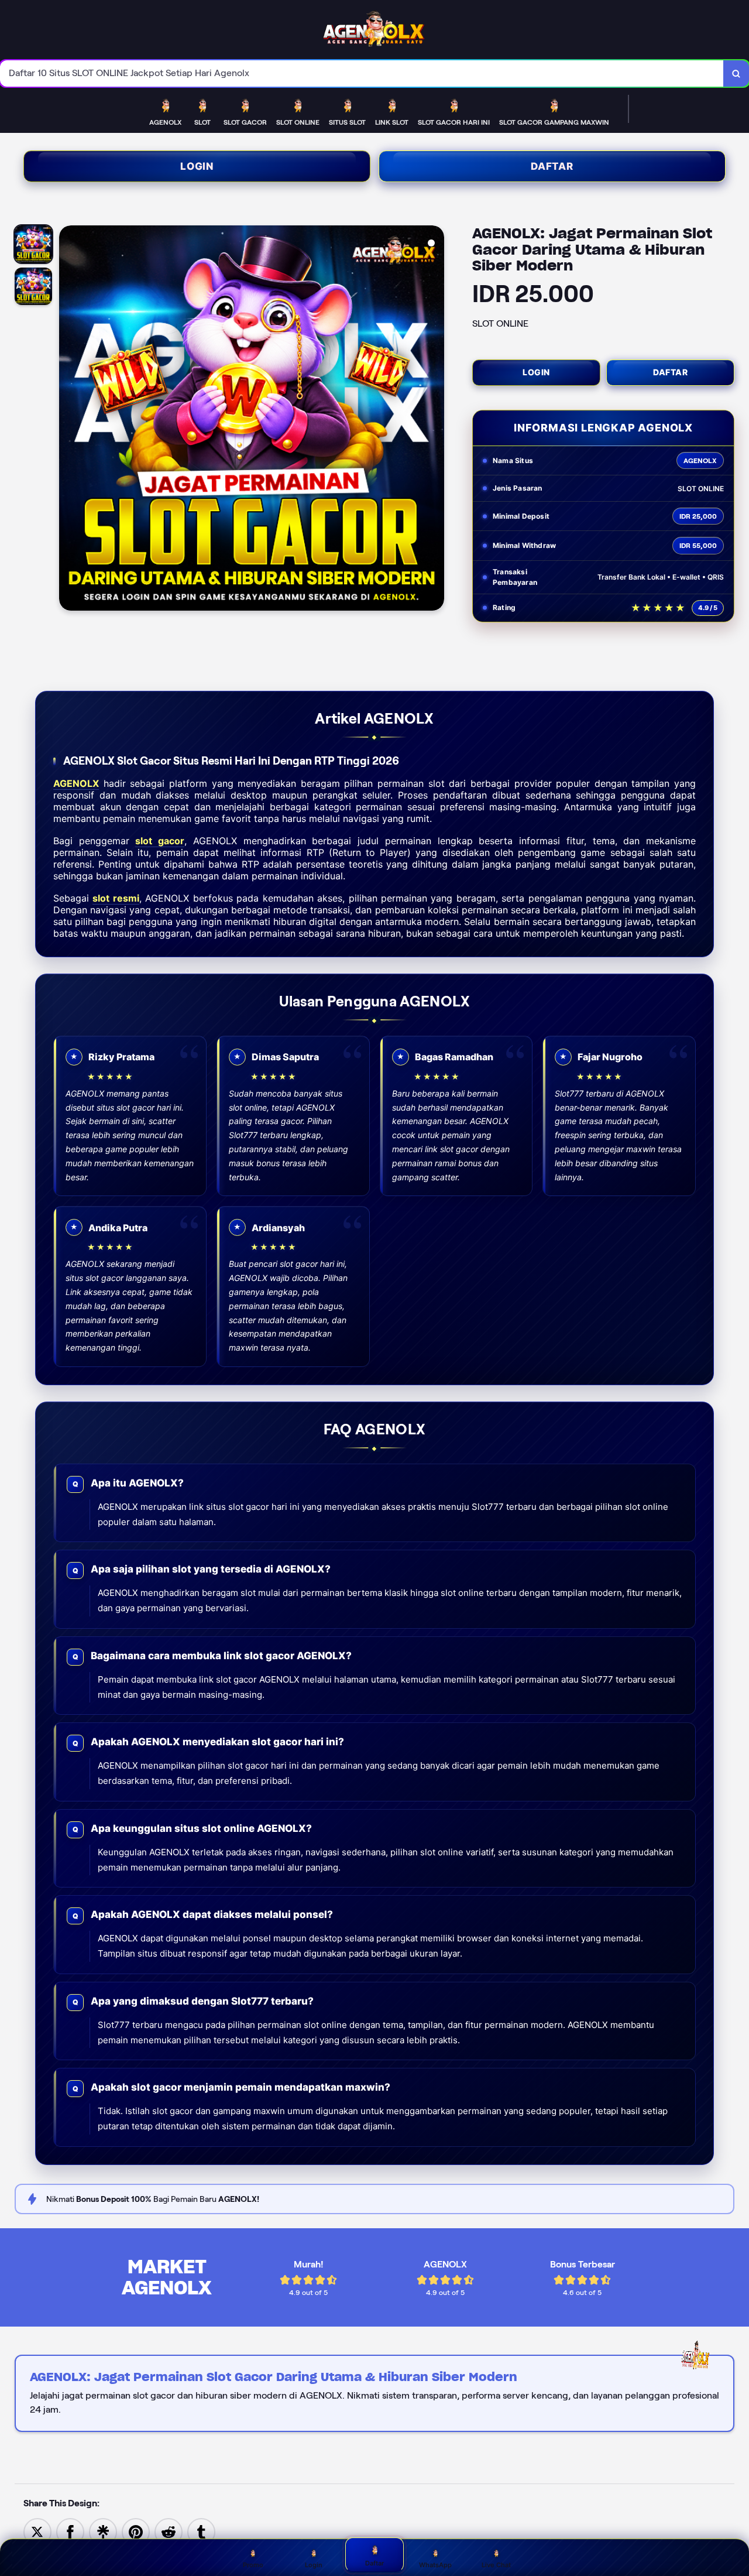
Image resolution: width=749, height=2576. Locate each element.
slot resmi (116, 898)
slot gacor (160, 841)
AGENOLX (76, 783)
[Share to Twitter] (37, 2531)
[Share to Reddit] (169, 2531)
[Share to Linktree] (103, 2531)
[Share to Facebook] (70, 2531)
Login (197, 166)
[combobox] (362, 73)
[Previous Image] (68, 420)
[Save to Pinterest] (136, 2531)
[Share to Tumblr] (201, 2531)
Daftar (552, 166)
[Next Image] (435, 420)
